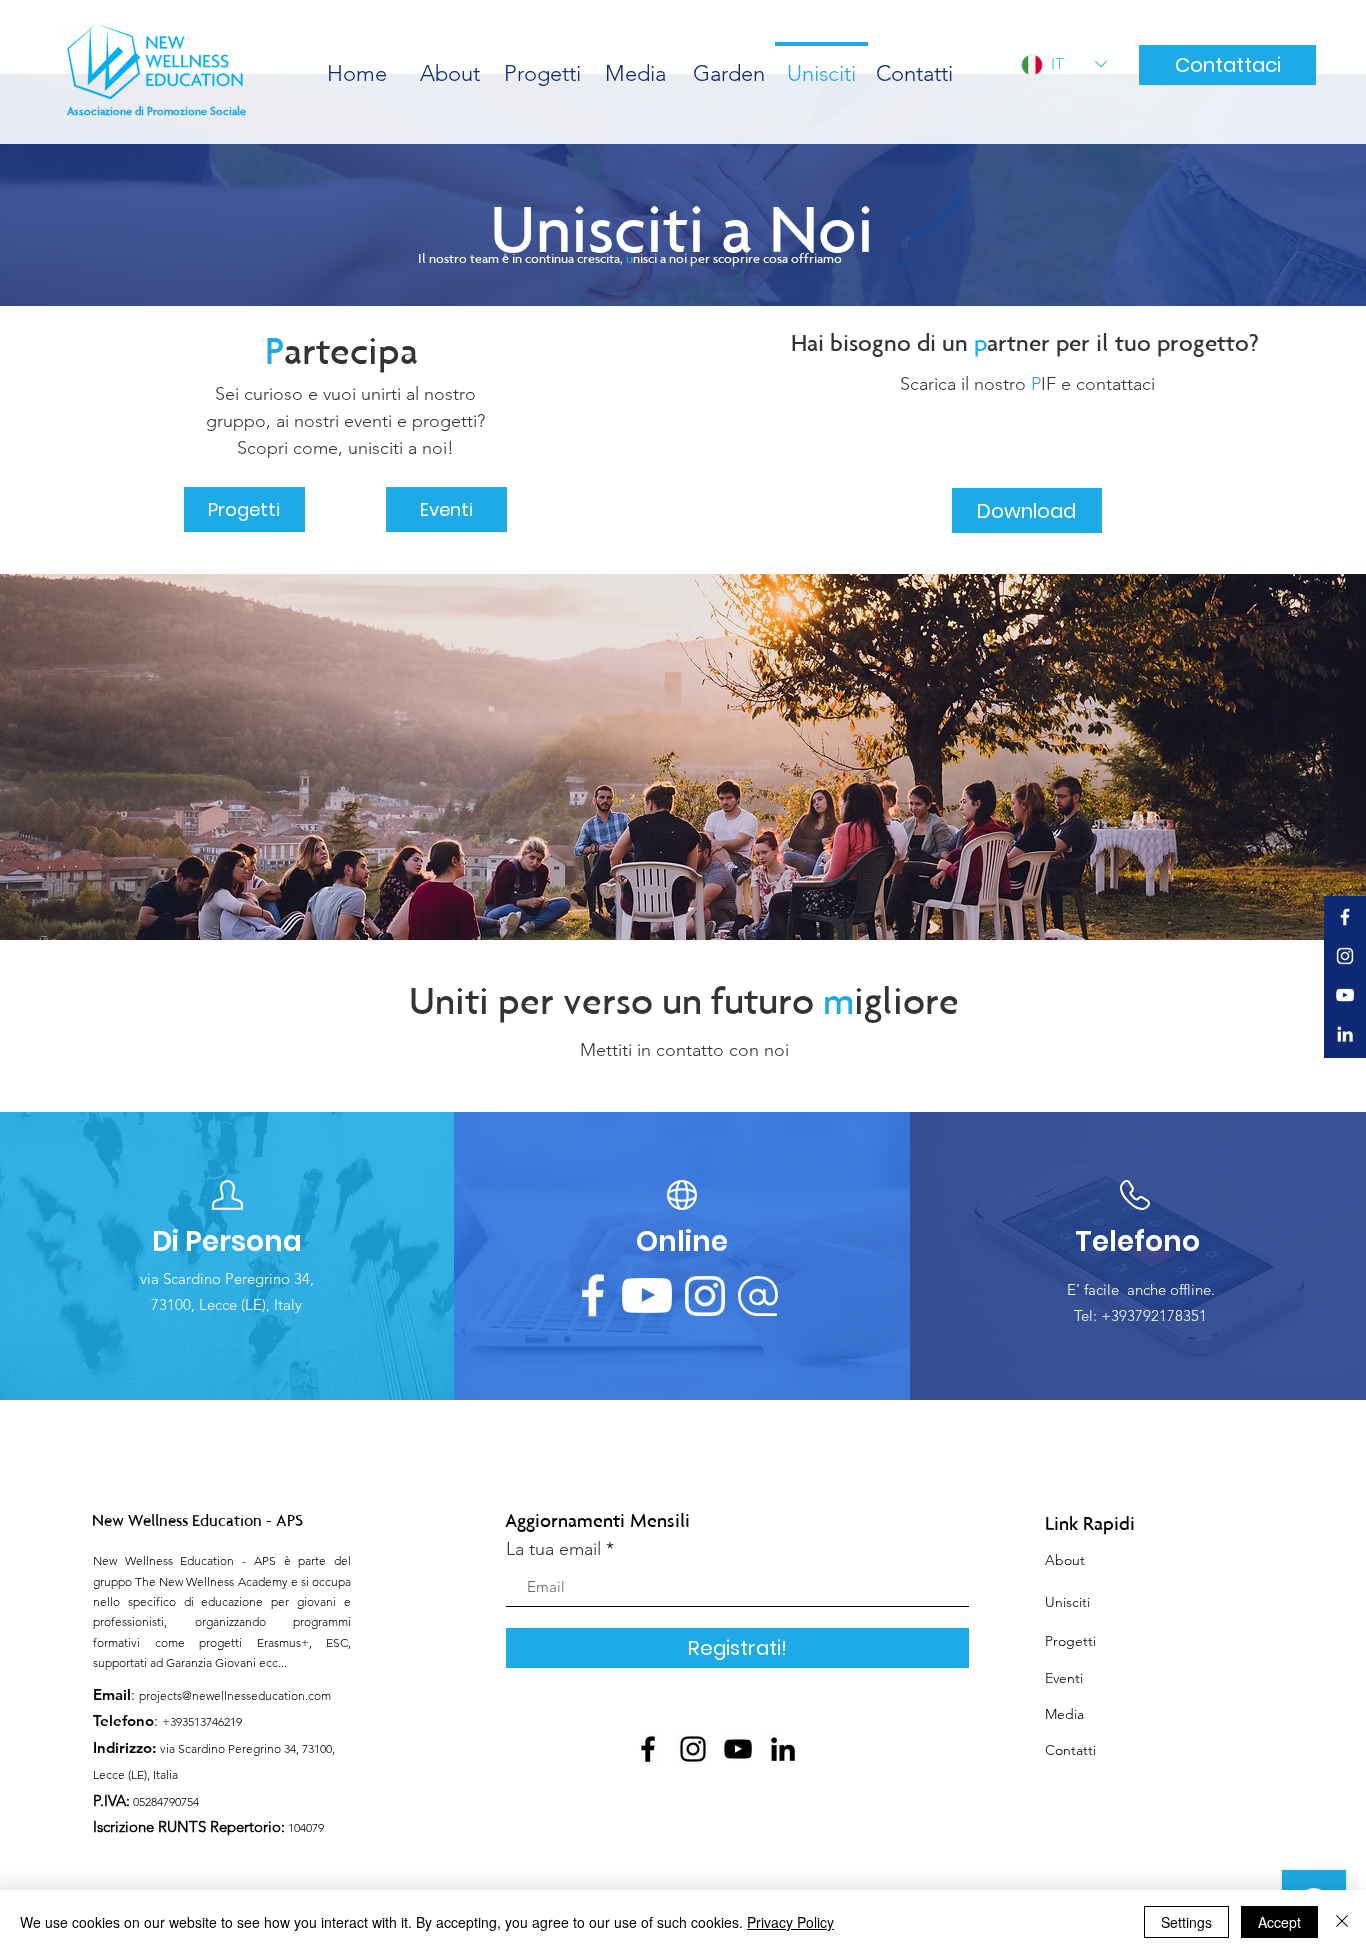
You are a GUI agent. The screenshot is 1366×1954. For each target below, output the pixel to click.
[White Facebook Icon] (1345, 917)
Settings (1186, 1922)
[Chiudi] (1342, 1922)
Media (1064, 1714)
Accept (1279, 1922)
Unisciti (1067, 1602)
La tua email (553, 1549)
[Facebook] (648, 1749)
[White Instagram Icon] (1345, 956)
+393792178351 (1154, 1315)
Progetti (1070, 1641)
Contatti (1070, 1750)
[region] (227, 1257)
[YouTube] (738, 1749)
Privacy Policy (790, 1922)
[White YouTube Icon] (1345, 995)
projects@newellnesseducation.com (235, 1695)
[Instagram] (693, 1749)
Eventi (1064, 1678)
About (1065, 1560)
